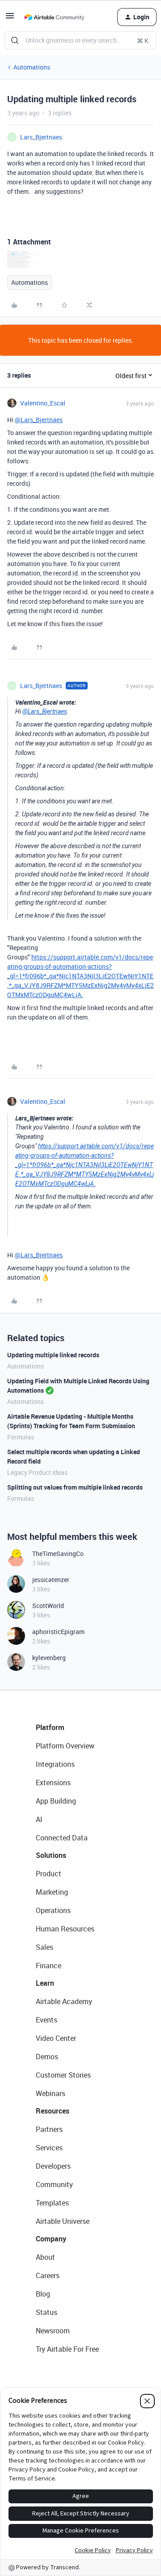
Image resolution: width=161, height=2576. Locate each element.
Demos (47, 2057)
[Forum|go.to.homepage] (54, 17)
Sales (44, 1947)
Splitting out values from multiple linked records (75, 1487)
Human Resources (65, 1929)
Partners (49, 2129)
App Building (56, 1801)
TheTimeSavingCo (58, 1554)
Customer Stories (63, 2075)
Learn (45, 1983)
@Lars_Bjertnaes (39, 420)
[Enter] (15, 40)
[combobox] (80, 40)
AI (39, 1819)
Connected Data (62, 1838)
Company (51, 2239)
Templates (52, 2203)
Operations (53, 1910)
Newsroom (53, 2331)
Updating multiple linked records (53, 1355)
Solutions (51, 1855)
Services (49, 2148)
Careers (48, 2275)
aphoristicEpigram (58, 1632)
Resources (53, 2111)
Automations (32, 67)
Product (49, 1874)
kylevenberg (49, 1658)
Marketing (52, 1892)
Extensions (53, 1783)
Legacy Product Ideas (37, 1472)
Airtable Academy (64, 2001)
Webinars (51, 2093)
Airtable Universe (63, 2221)
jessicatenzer (51, 1580)
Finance (49, 1966)
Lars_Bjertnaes (41, 137)
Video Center (56, 2038)
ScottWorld (48, 1606)
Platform (50, 1727)
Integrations (55, 1764)
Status (47, 2312)
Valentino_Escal (43, 403)
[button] (10, 19)
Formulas (21, 1437)
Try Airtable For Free (67, 2349)
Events (47, 2020)
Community (54, 2184)
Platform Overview (65, 1746)
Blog (43, 2294)
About (45, 2257)
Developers (53, 2166)
